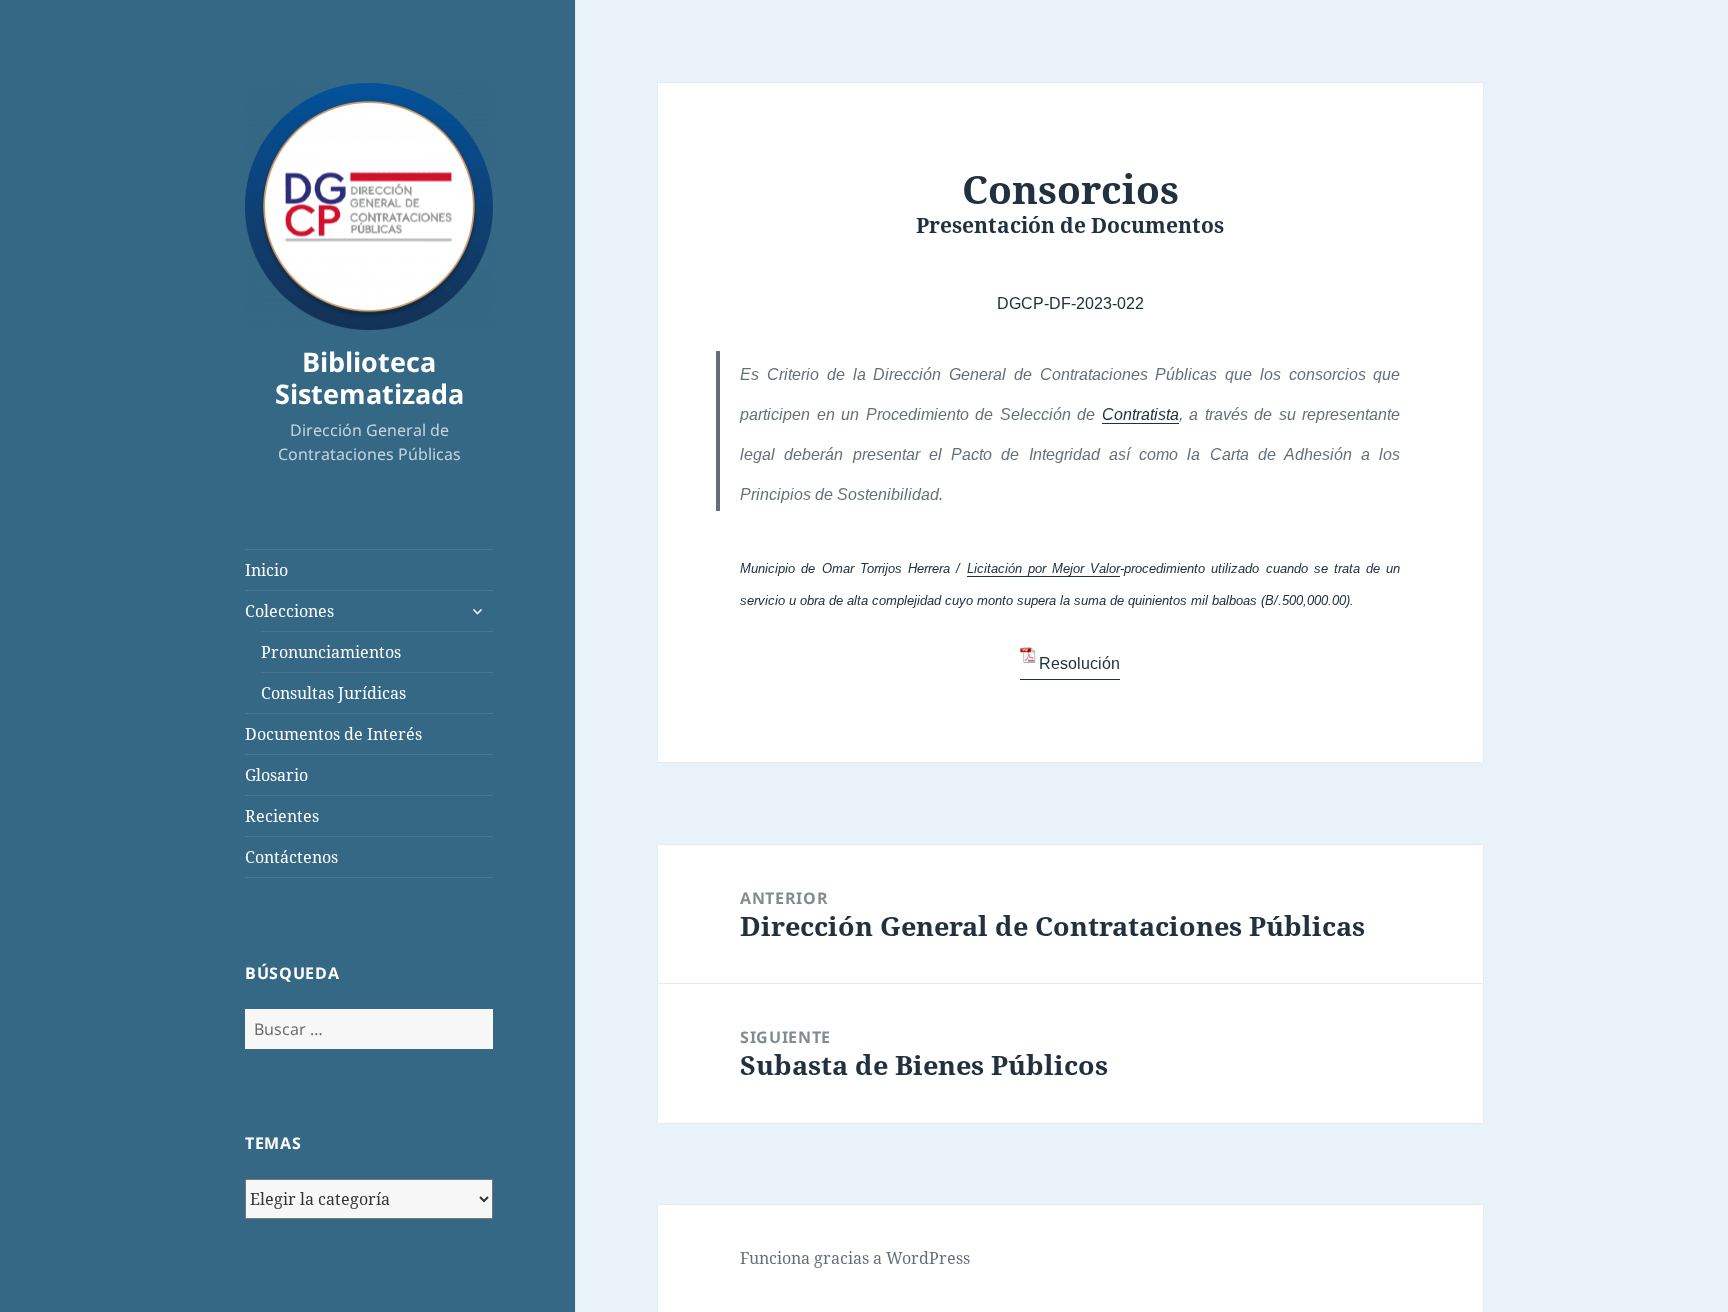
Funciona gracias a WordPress (855, 1258)
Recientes (282, 816)
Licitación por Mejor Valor (1044, 568)
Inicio (266, 570)
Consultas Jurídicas (333, 693)
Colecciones (289, 611)
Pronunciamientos (331, 652)
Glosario (276, 775)
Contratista (1140, 414)
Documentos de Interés (333, 734)
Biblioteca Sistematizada (369, 377)
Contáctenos (291, 857)
